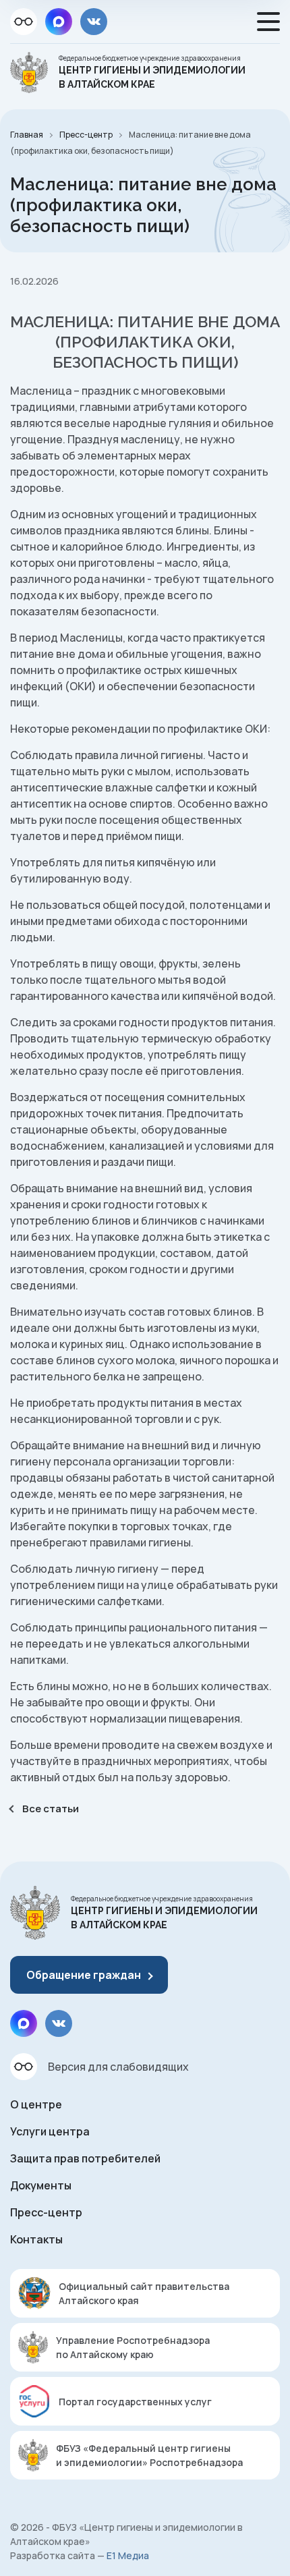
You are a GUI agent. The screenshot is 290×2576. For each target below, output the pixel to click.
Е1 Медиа (128, 2555)
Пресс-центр (86, 135)
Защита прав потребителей (85, 2158)
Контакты (36, 2239)
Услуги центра (50, 2131)
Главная (27, 135)
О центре (36, 2104)
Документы (41, 2185)
